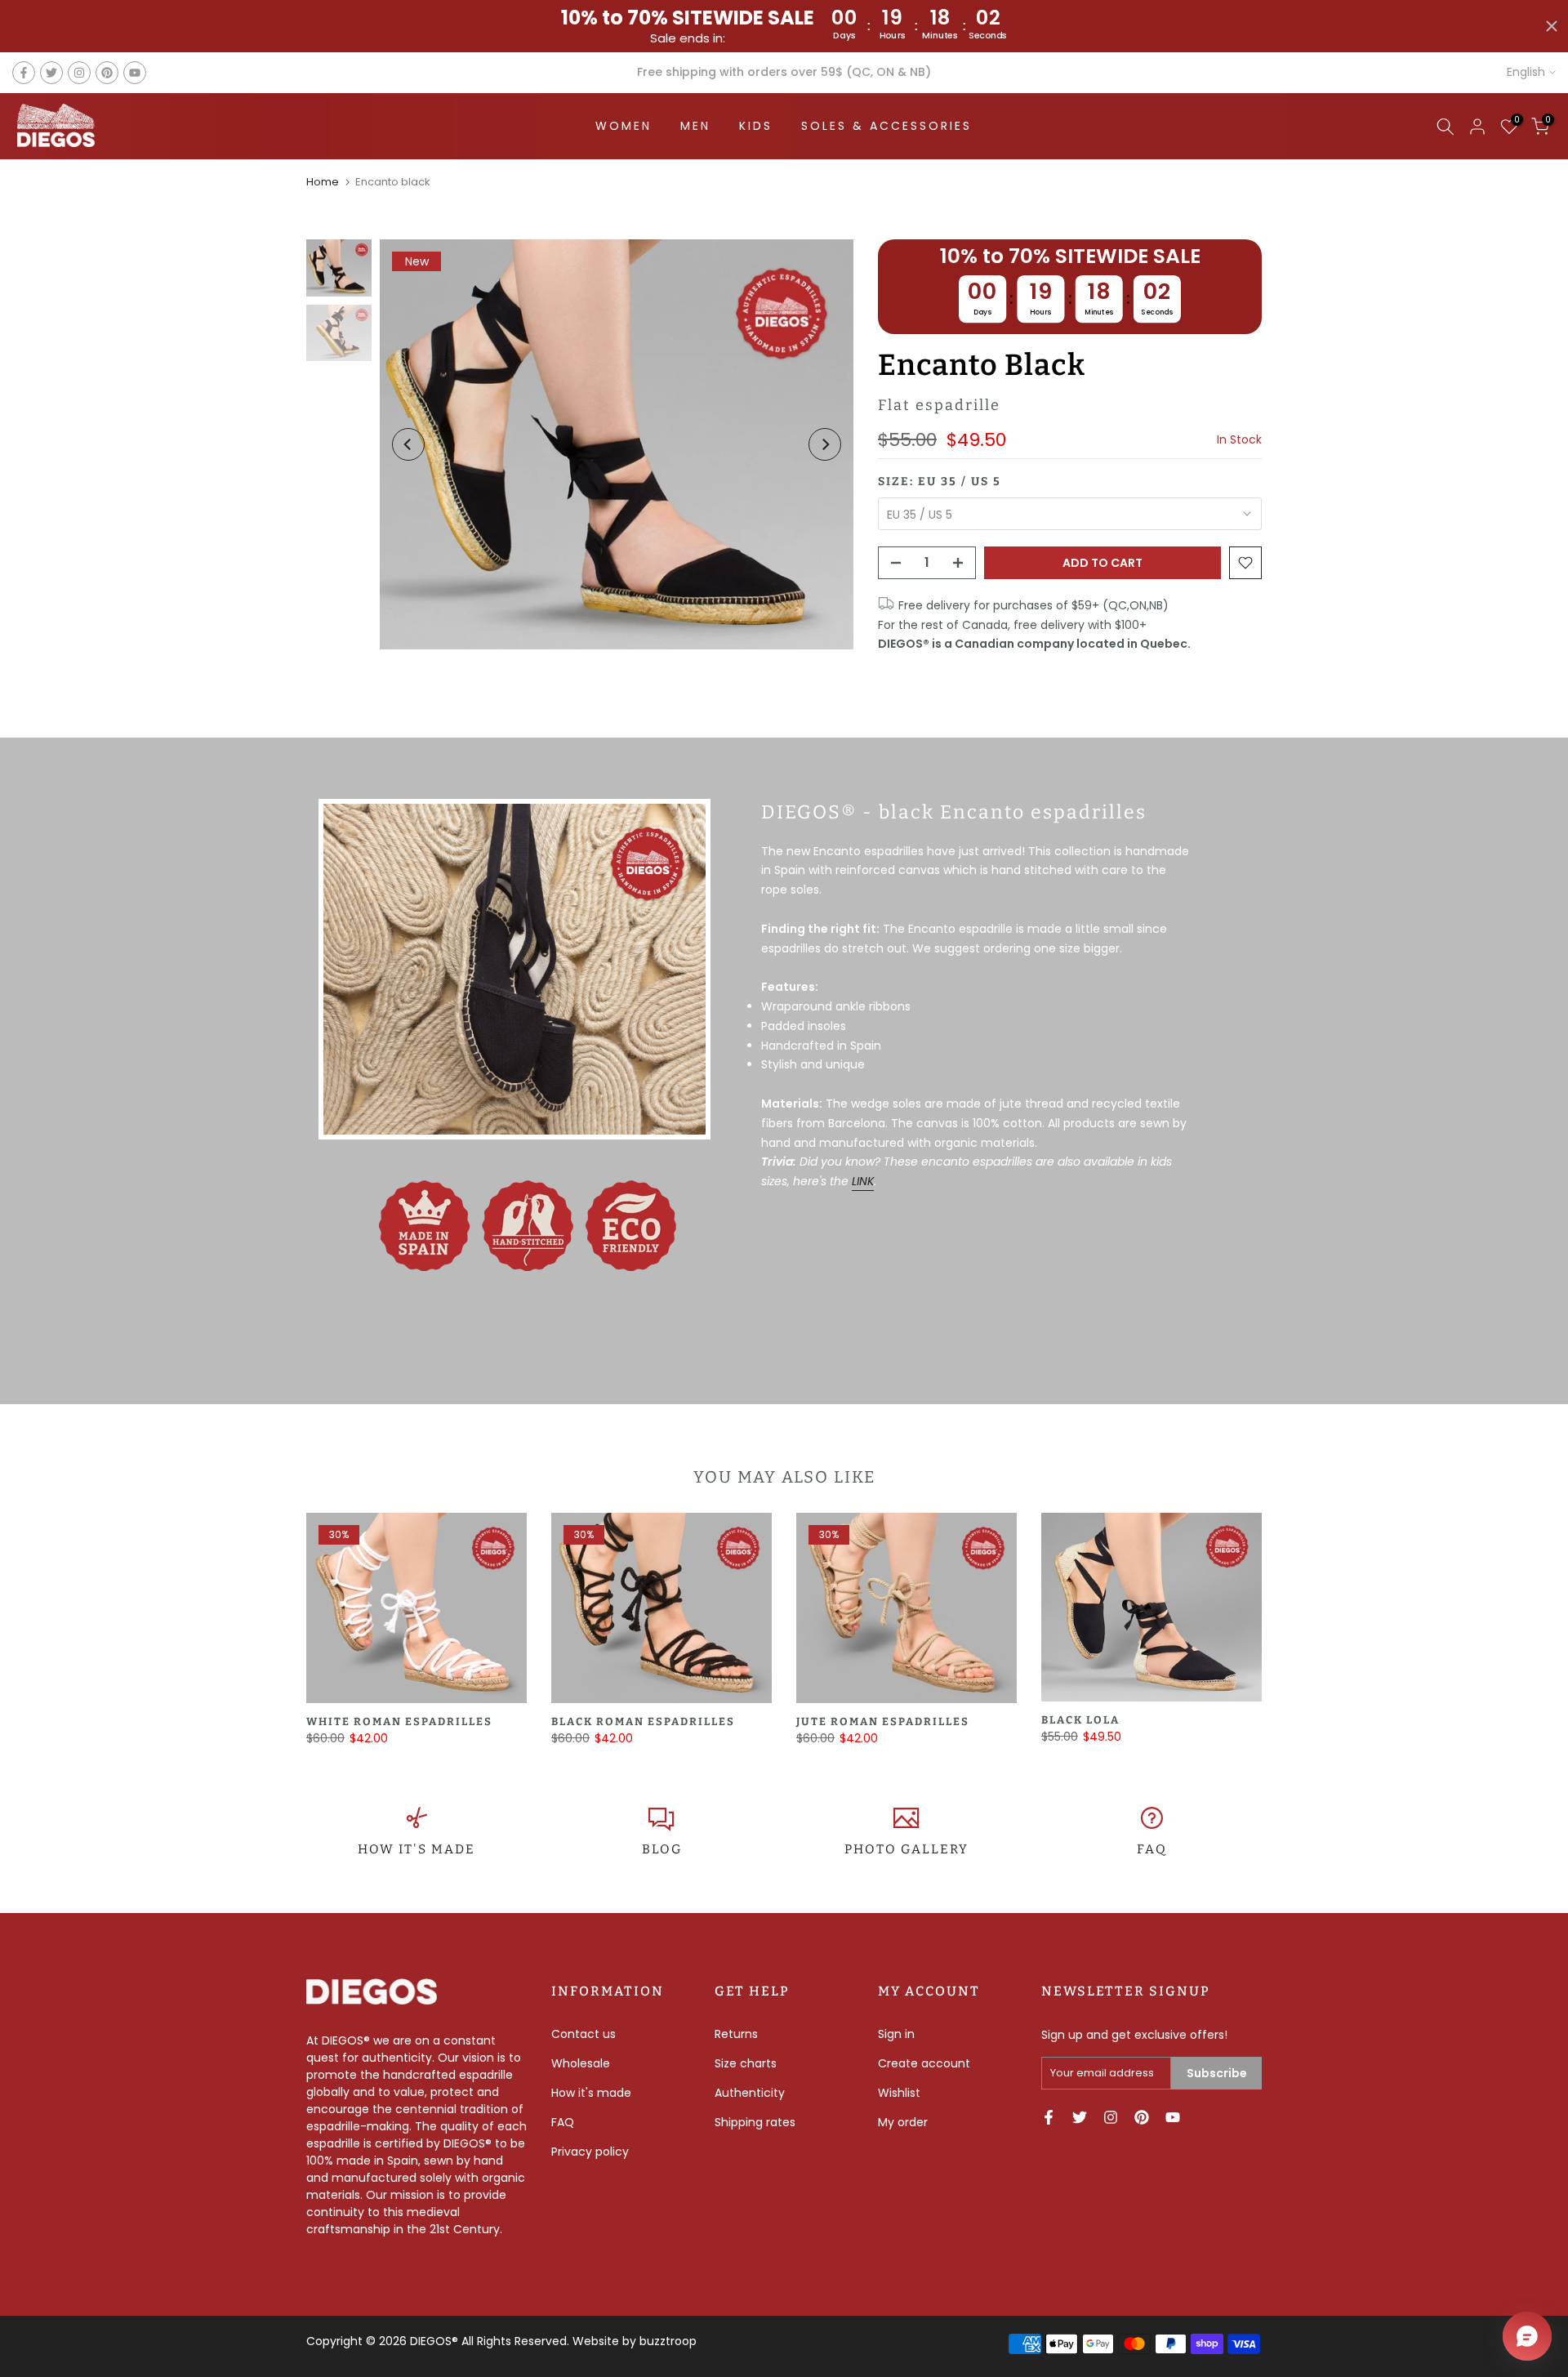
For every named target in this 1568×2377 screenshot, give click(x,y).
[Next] (825, 444)
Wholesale (581, 2063)
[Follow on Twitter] (51, 73)
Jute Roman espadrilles (883, 1721)
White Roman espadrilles (399, 1721)
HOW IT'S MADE (416, 1849)
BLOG (662, 1849)
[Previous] (408, 444)
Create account (924, 2063)
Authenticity (750, 2093)
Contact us (584, 2034)
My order (903, 2122)
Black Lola (1080, 1720)
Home (323, 182)
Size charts (746, 2063)
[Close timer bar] (1552, 26)
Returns (736, 2034)
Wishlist (899, 2093)
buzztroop (668, 2341)
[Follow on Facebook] (24, 73)
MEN (695, 126)
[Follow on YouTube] (135, 73)
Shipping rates (755, 2122)
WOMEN (624, 126)
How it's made (591, 2093)
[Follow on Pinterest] (107, 73)
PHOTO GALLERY (906, 1849)
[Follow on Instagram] (79, 73)
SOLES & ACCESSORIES (886, 126)
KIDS (756, 126)
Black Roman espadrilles (643, 1721)
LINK (863, 1181)
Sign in (896, 2034)
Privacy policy (590, 2152)
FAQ (1152, 1849)
